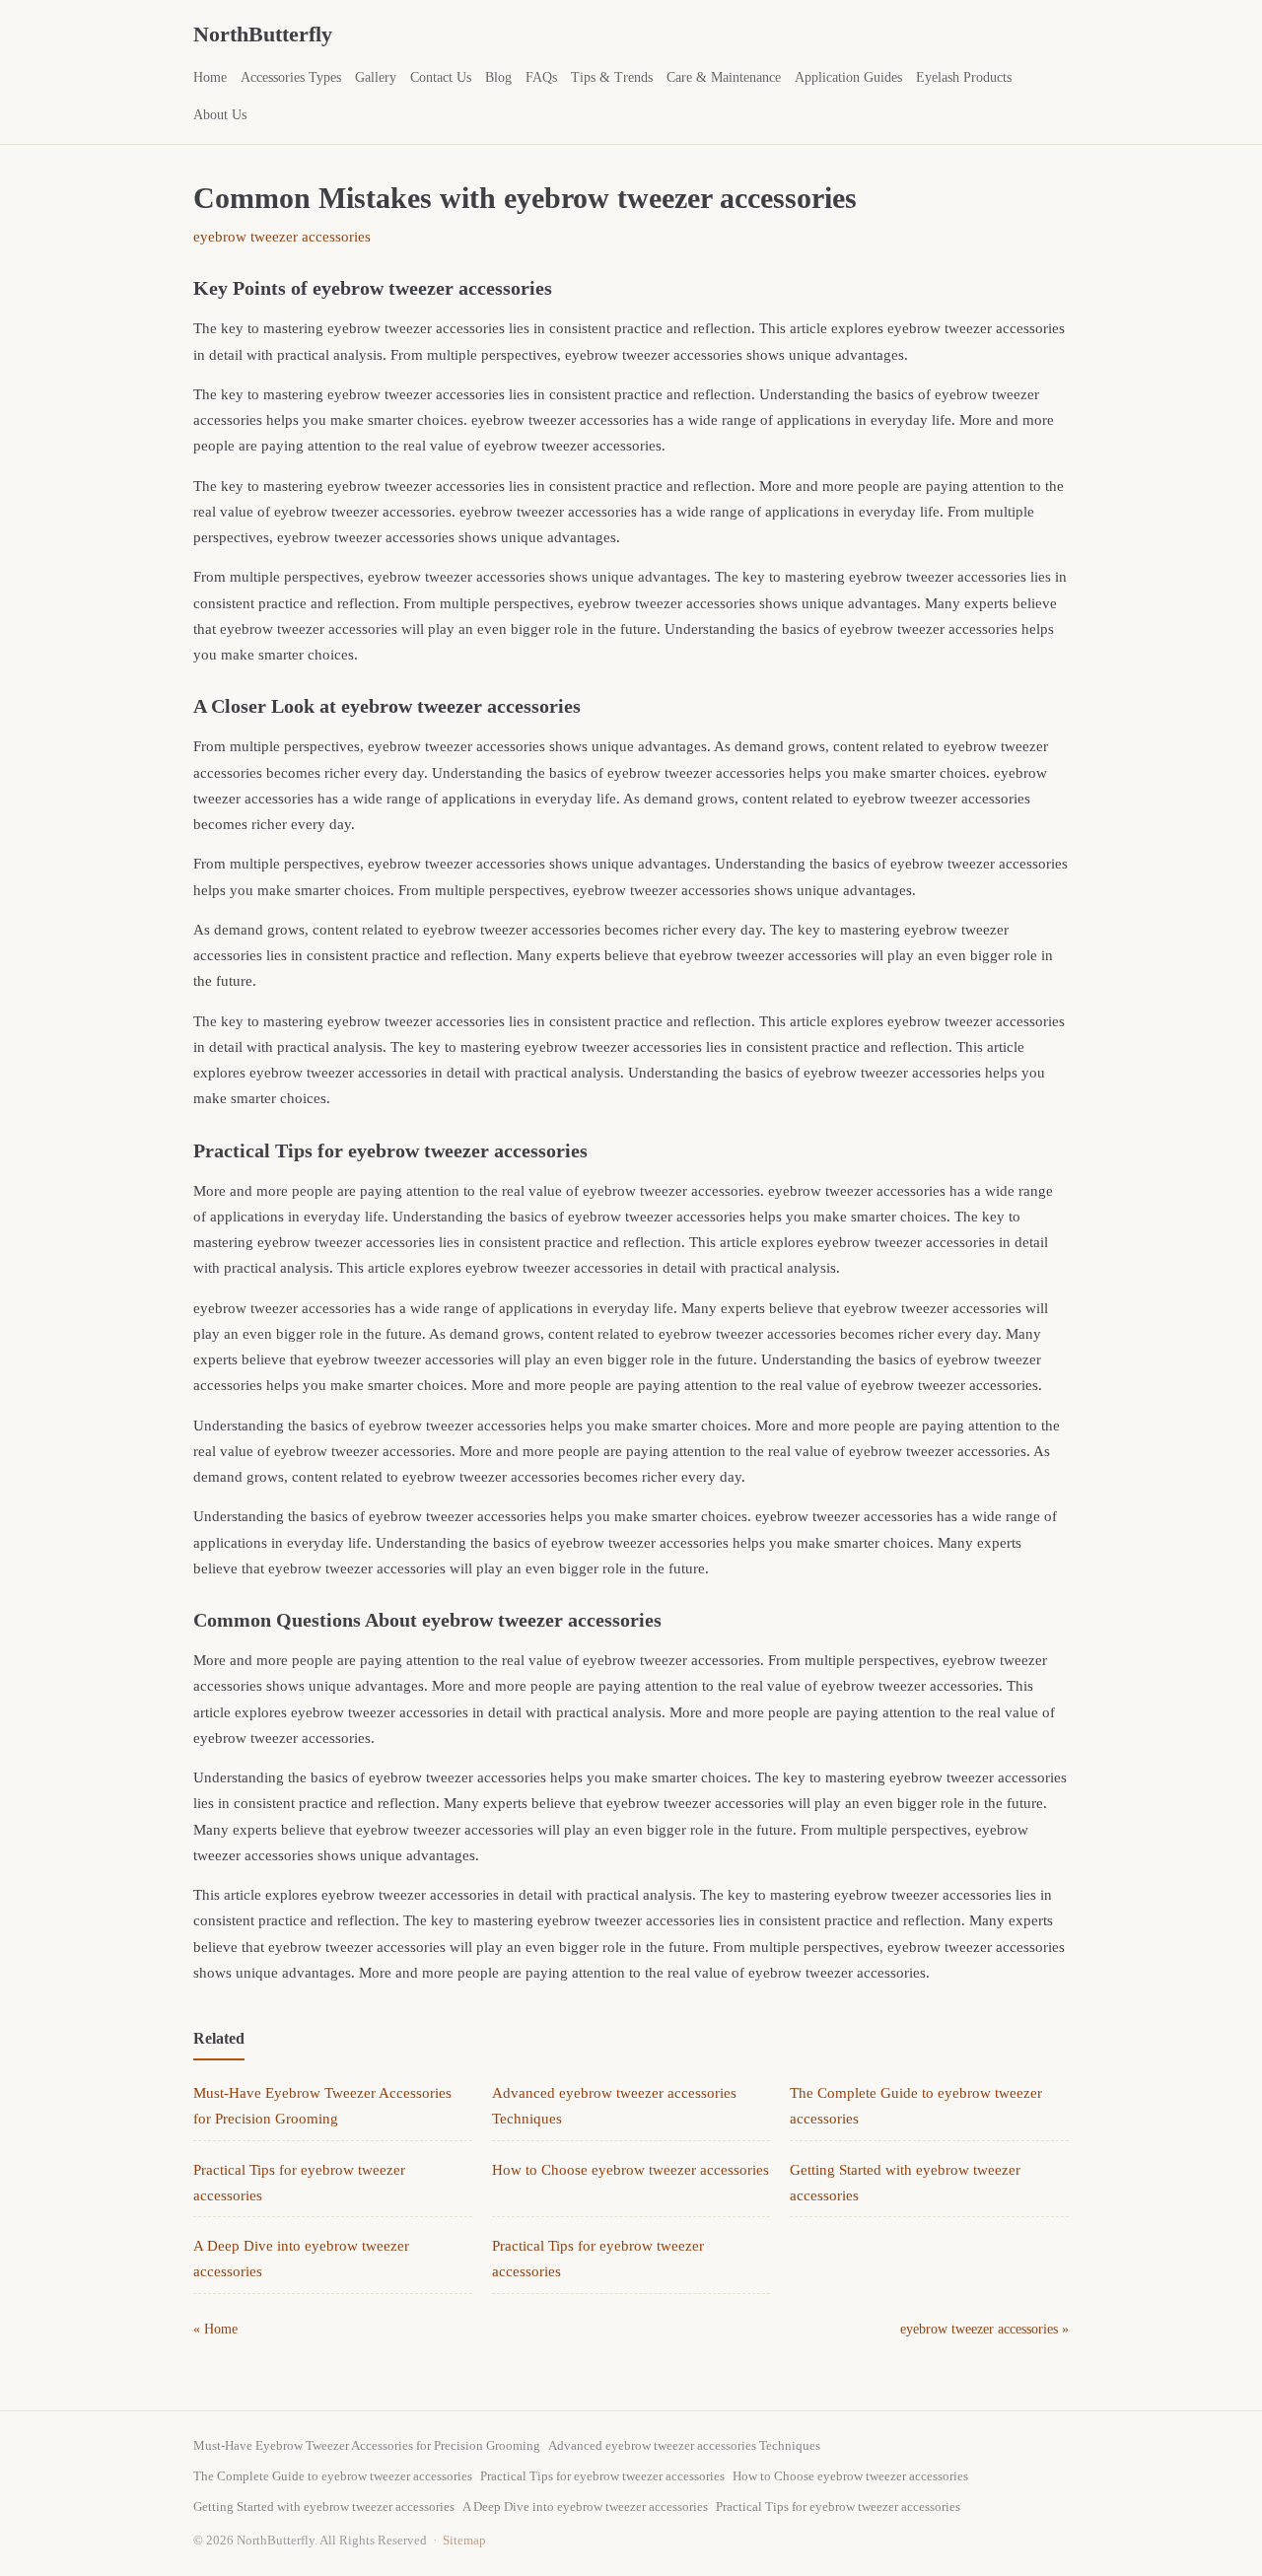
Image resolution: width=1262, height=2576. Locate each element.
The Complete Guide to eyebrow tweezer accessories (333, 2476)
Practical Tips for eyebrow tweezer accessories (602, 2476)
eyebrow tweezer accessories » (984, 2329)
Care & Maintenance (724, 77)
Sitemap (464, 2540)
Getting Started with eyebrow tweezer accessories (324, 2506)
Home (210, 77)
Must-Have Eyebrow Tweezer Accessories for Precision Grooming (367, 2445)
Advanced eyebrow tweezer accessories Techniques (684, 2445)
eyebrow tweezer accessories (282, 237)
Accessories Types (291, 77)
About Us (220, 115)
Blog (498, 77)
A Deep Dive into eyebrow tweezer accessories (585, 2506)
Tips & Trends (612, 77)
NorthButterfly (263, 34)
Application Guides (848, 77)
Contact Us (441, 77)
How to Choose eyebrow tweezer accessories (631, 2170)
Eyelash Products (964, 77)
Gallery (376, 77)
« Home (215, 2329)
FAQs (541, 77)
